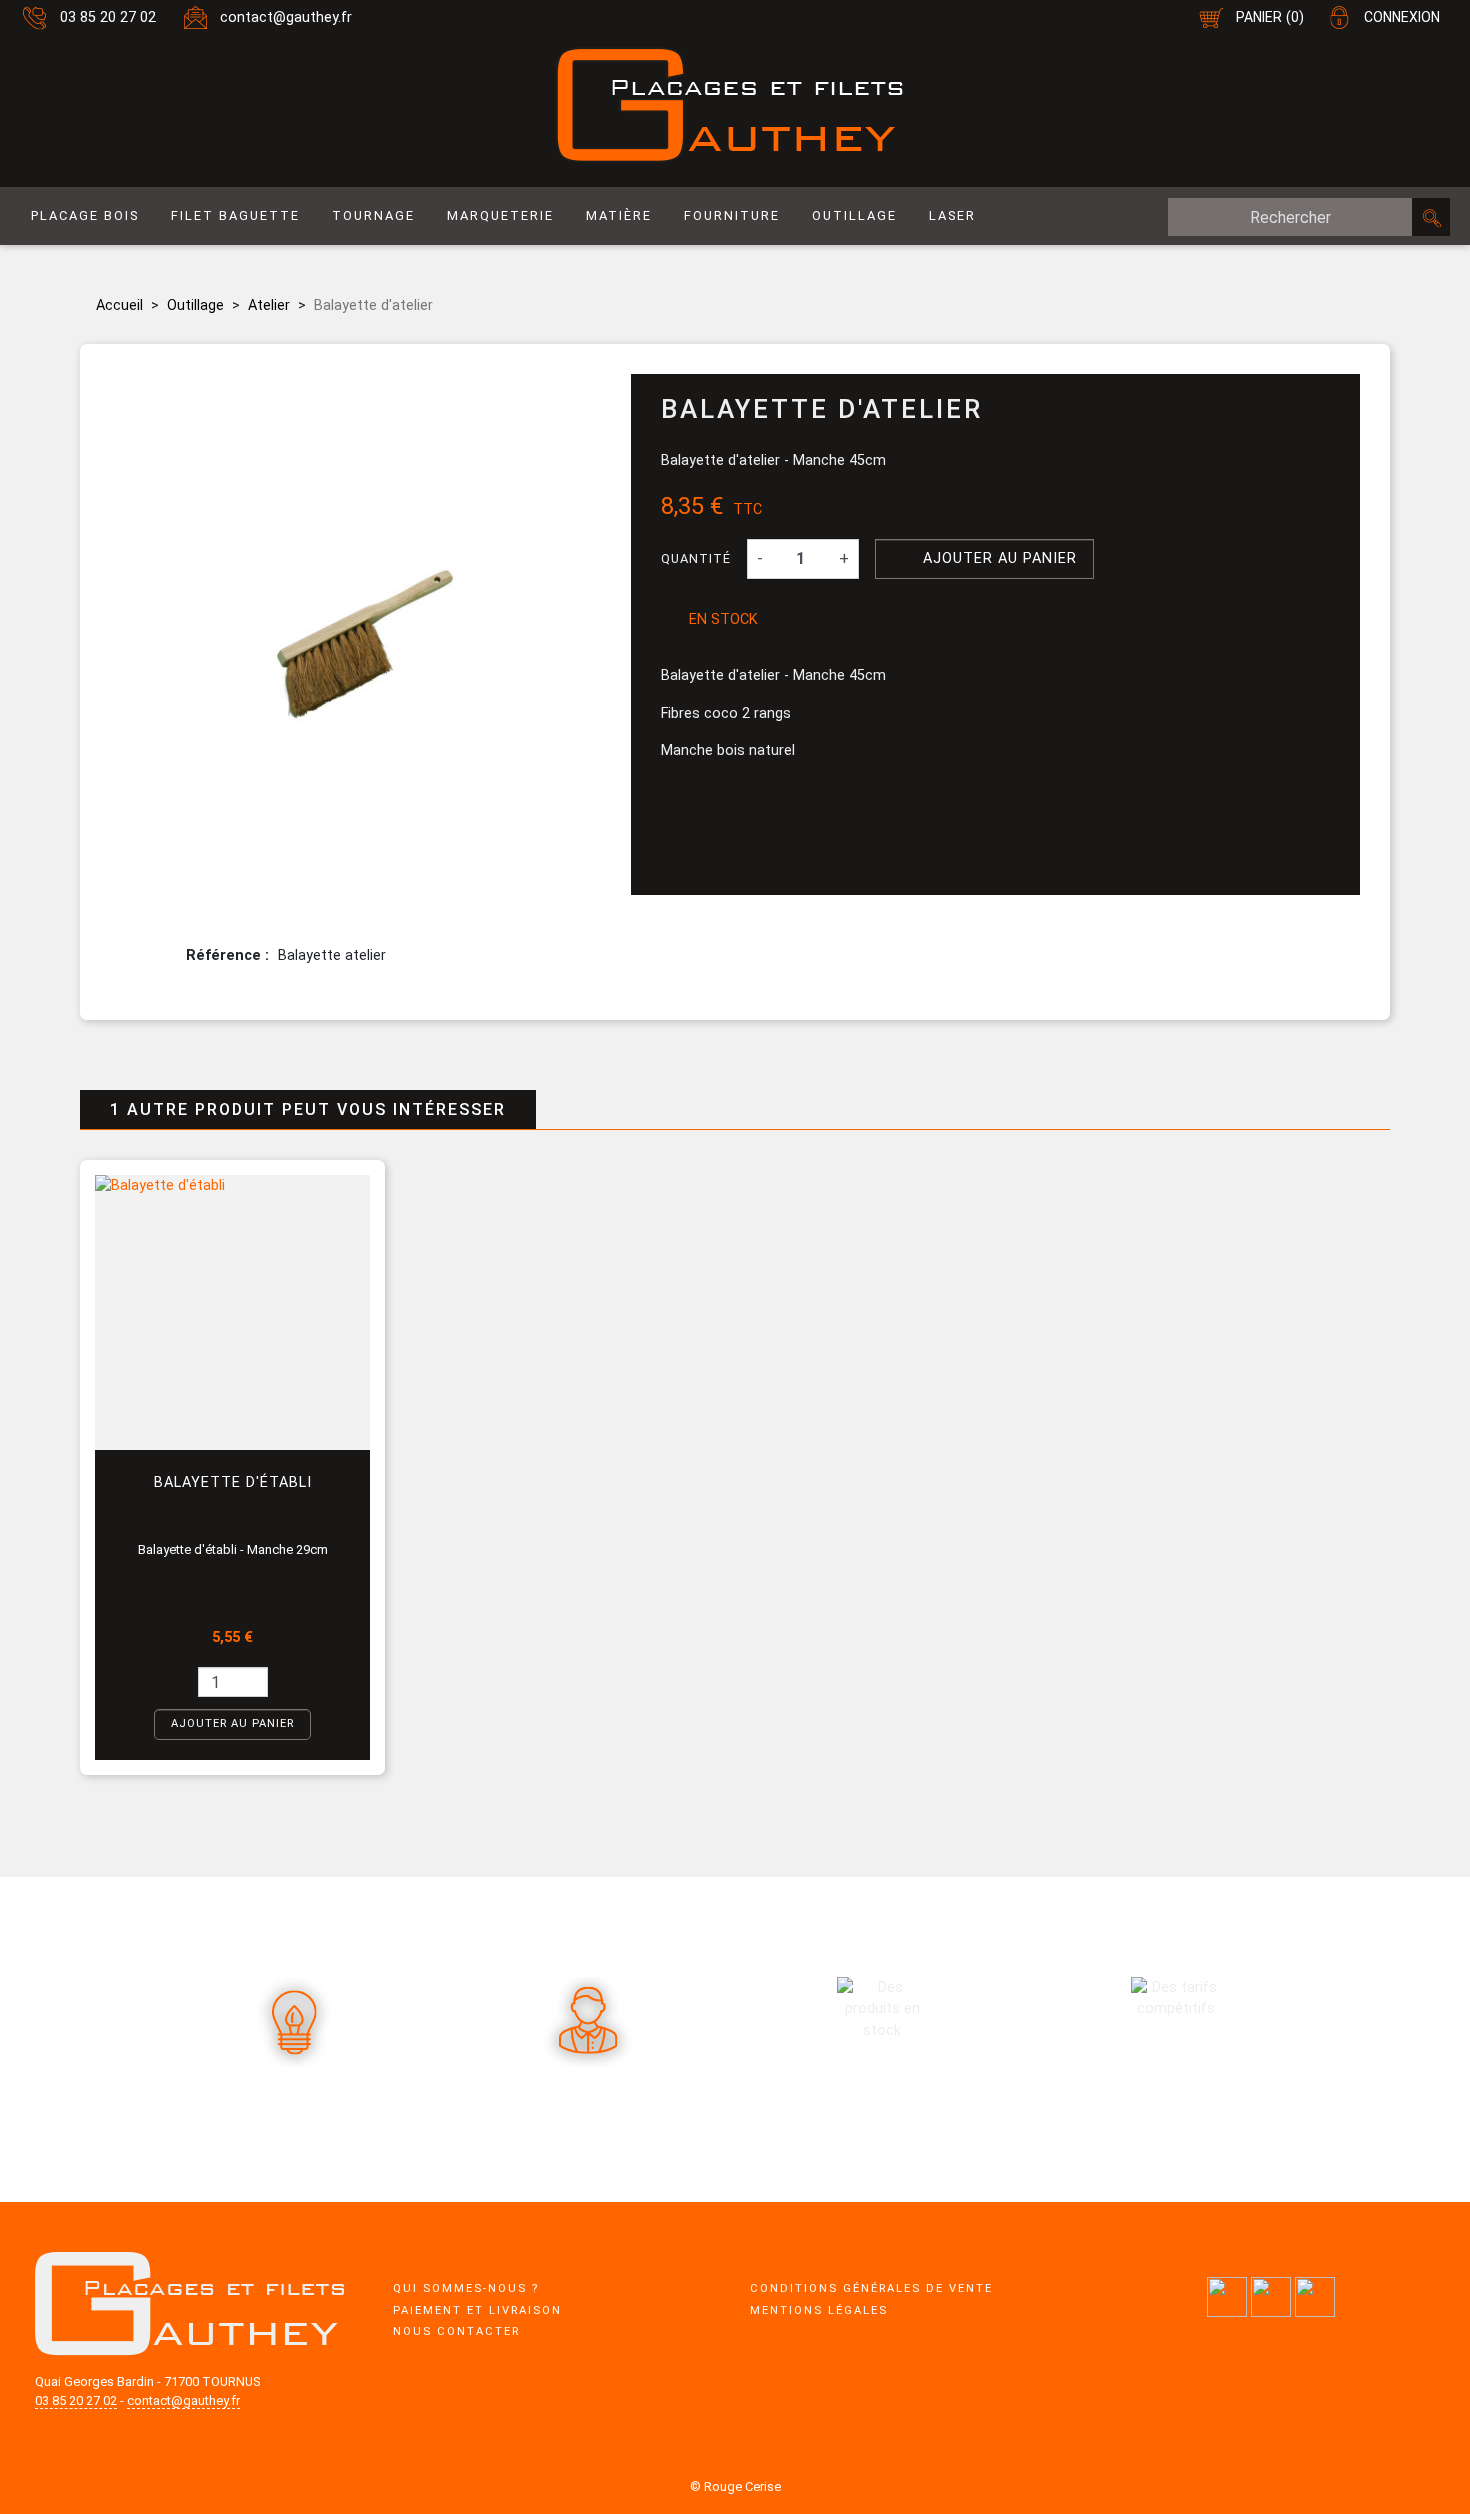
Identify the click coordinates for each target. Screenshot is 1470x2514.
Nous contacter (456, 2331)
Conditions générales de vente (871, 2288)
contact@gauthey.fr (286, 17)
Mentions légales (819, 2310)
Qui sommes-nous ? (466, 2288)
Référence (225, 955)
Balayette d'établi (233, 1482)
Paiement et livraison (477, 2310)
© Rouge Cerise (735, 2486)
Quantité (696, 558)
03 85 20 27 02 (108, 17)
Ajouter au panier (985, 557)
